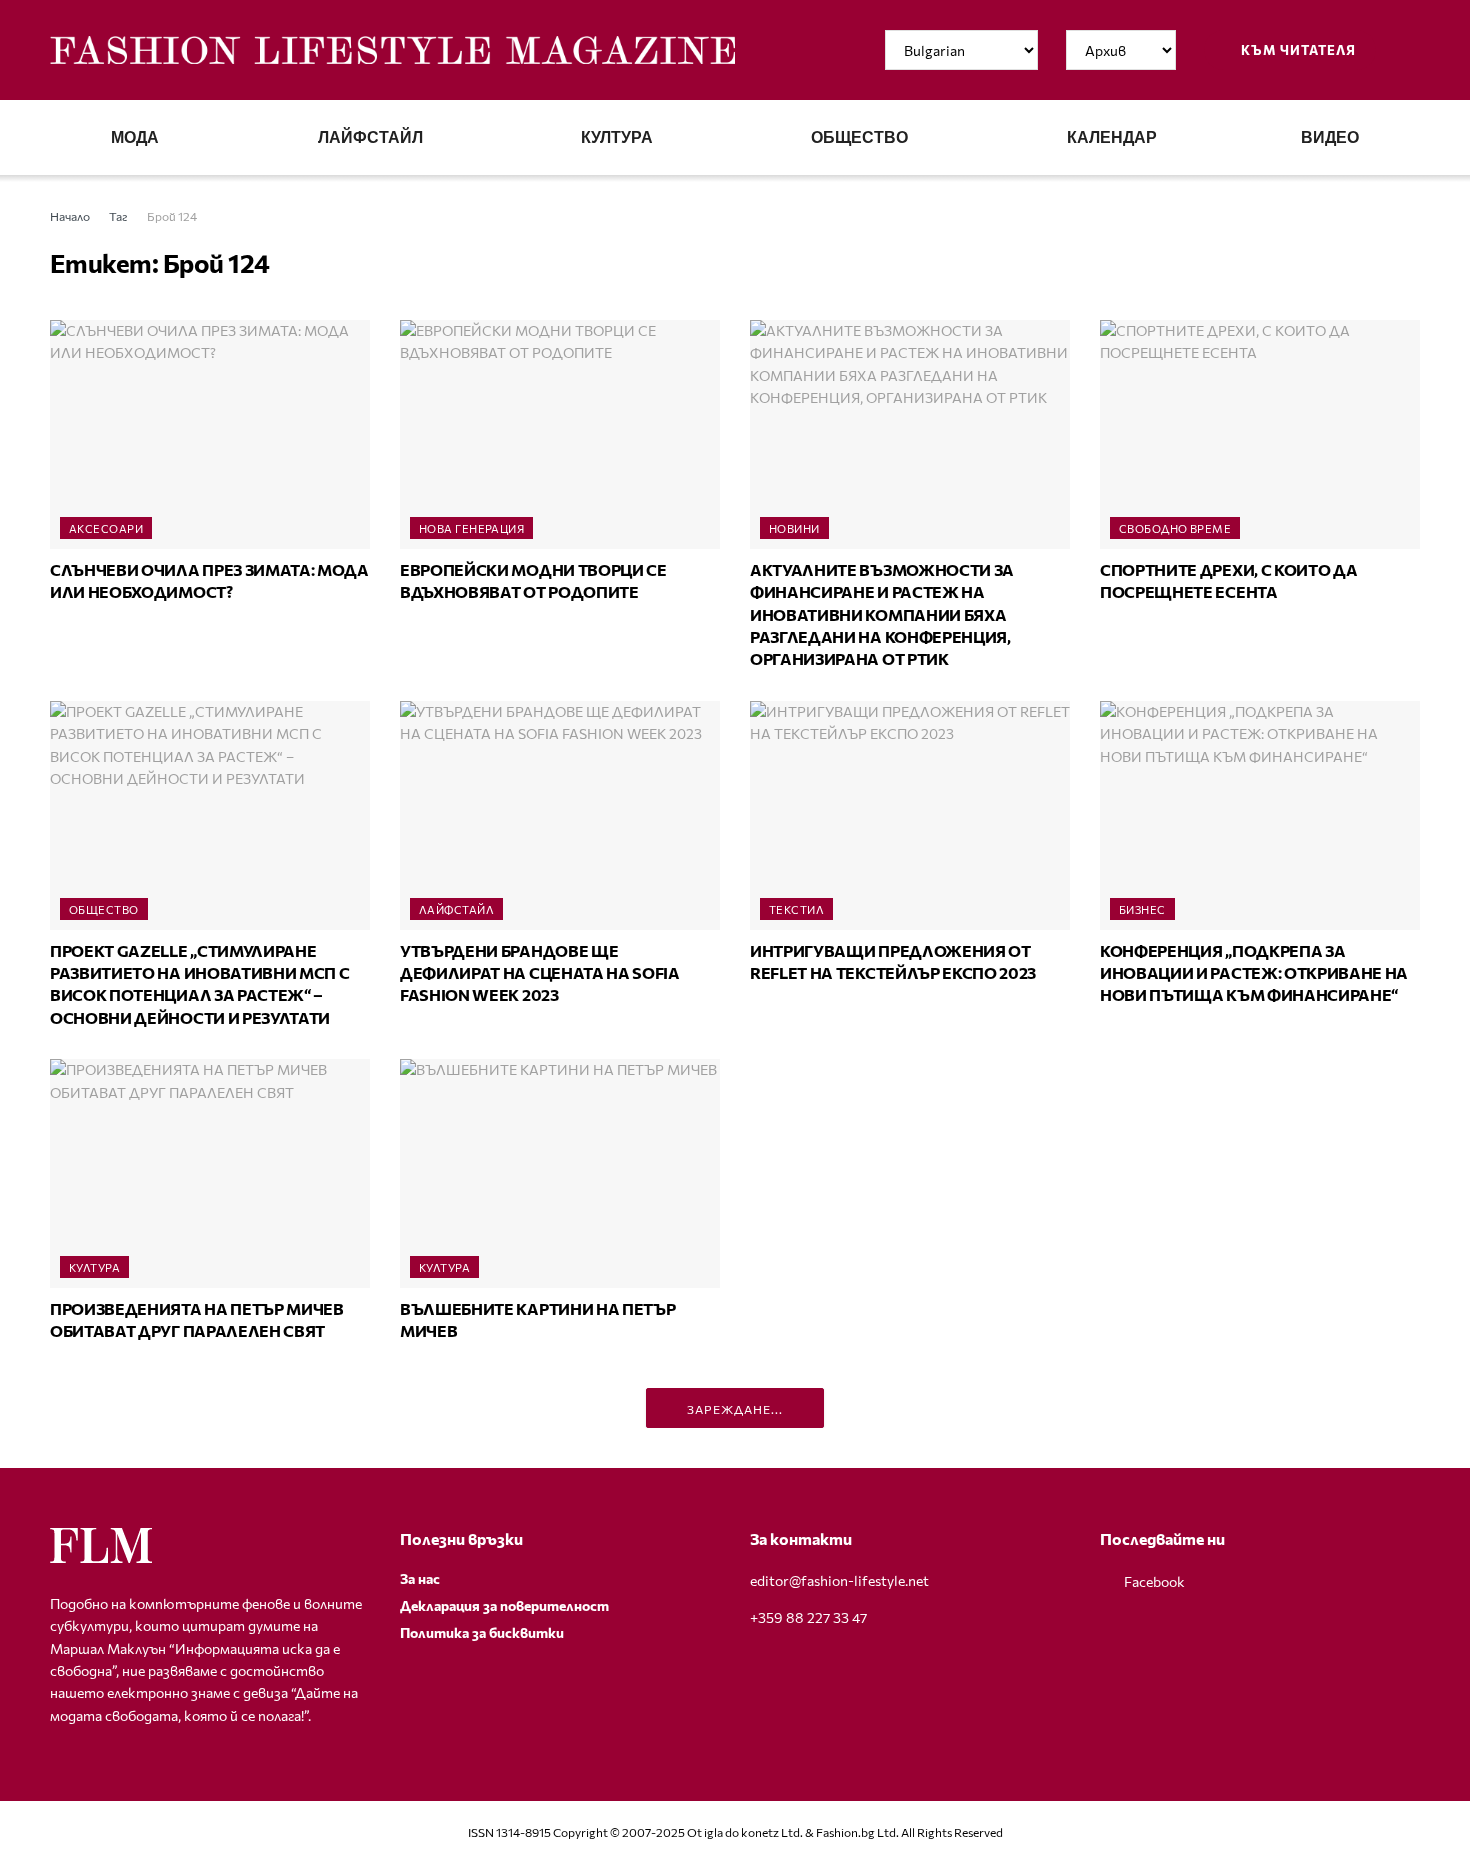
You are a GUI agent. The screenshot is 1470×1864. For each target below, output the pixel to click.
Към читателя (1297, 50)
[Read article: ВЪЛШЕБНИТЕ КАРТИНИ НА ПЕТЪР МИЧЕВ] (560, 1173)
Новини (794, 528)
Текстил (796, 909)
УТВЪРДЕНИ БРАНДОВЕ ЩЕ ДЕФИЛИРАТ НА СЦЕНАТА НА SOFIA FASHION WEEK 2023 (540, 973)
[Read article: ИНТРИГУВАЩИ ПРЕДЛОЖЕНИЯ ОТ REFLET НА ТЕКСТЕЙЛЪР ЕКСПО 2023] (910, 815)
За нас (420, 1578)
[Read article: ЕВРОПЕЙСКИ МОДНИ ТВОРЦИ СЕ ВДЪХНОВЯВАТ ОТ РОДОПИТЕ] (560, 434)
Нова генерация (471, 528)
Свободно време (1175, 528)
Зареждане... (735, 1409)
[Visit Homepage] (392, 50)
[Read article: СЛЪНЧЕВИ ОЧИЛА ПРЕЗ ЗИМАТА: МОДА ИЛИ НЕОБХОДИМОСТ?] (210, 434)
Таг (118, 216)
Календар (1112, 137)
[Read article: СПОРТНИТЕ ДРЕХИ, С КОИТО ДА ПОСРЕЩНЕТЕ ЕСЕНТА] (1260, 434)
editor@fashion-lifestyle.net (839, 1580)
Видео (1330, 137)
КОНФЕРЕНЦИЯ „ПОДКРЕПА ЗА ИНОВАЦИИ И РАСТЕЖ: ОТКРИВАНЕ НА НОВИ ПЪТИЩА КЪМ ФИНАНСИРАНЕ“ (1254, 973)
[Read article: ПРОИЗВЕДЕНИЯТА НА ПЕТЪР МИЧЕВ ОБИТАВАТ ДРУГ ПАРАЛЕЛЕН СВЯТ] (210, 1173)
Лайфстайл (370, 137)
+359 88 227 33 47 (808, 1617)
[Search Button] (1412, 50)
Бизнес (1142, 909)
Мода (135, 137)
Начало (70, 216)
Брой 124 (172, 216)
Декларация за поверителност (504, 1605)
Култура (617, 137)
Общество (859, 137)
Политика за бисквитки (482, 1632)
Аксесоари (106, 528)
